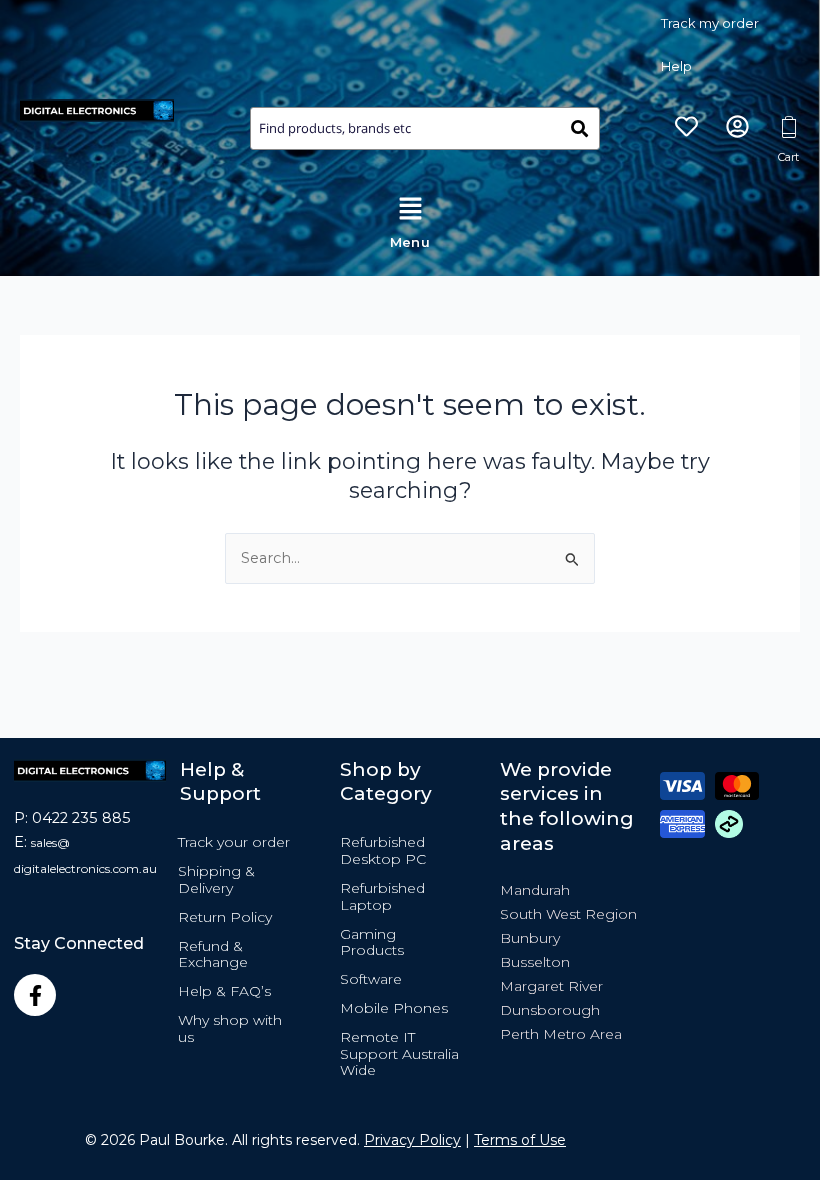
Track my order (710, 23)
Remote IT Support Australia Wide (399, 1054)
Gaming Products (372, 942)
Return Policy (225, 917)
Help (676, 66)
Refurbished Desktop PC (383, 850)
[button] (410, 218)
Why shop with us (230, 1028)
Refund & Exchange (213, 954)
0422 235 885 (81, 818)
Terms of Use (520, 1140)
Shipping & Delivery (216, 879)
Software (371, 979)
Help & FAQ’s (224, 991)
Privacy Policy (412, 1140)
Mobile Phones (394, 1008)
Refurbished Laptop (382, 896)
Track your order (234, 842)
